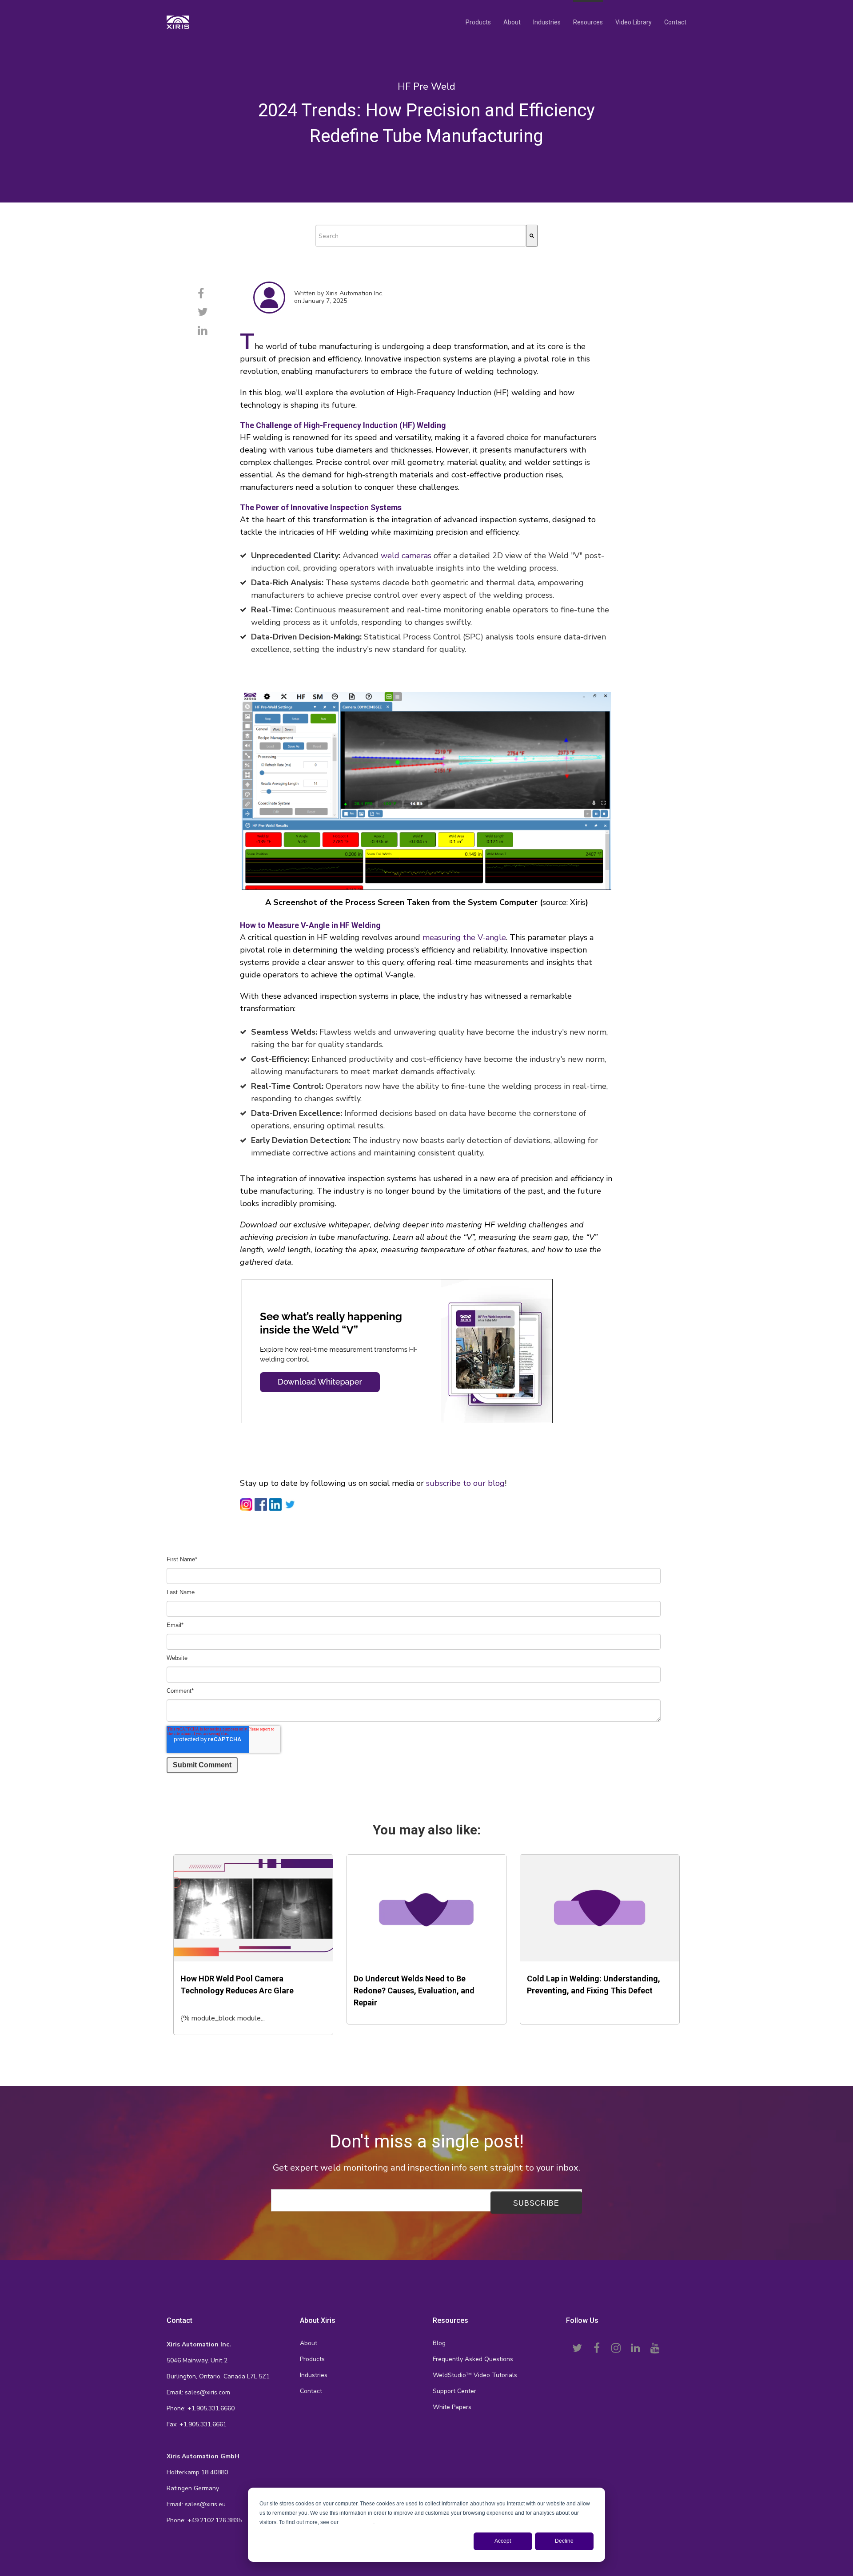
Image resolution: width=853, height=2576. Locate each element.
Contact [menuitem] (675, 22)
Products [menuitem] (478, 22)
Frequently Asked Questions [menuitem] (473, 2359)
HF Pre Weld (426, 87)
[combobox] (421, 236)
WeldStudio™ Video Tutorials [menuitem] (475, 2375)
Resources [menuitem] (588, 22)
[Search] (532, 236)
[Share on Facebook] (201, 294)
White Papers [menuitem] (452, 2407)
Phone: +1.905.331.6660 (201, 2408)
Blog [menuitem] (439, 2343)
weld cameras (406, 556)
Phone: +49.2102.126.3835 (204, 2520)
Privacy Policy (357, 2522)
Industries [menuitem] (547, 22)
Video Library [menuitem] (634, 22)
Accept (503, 2541)
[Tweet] (203, 312)
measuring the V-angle (464, 937)
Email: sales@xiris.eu (196, 2504)
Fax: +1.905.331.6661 (197, 2424)
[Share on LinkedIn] (202, 331)
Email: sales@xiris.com (198, 2392)
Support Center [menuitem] (454, 2391)
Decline (564, 2541)
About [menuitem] (512, 22)
